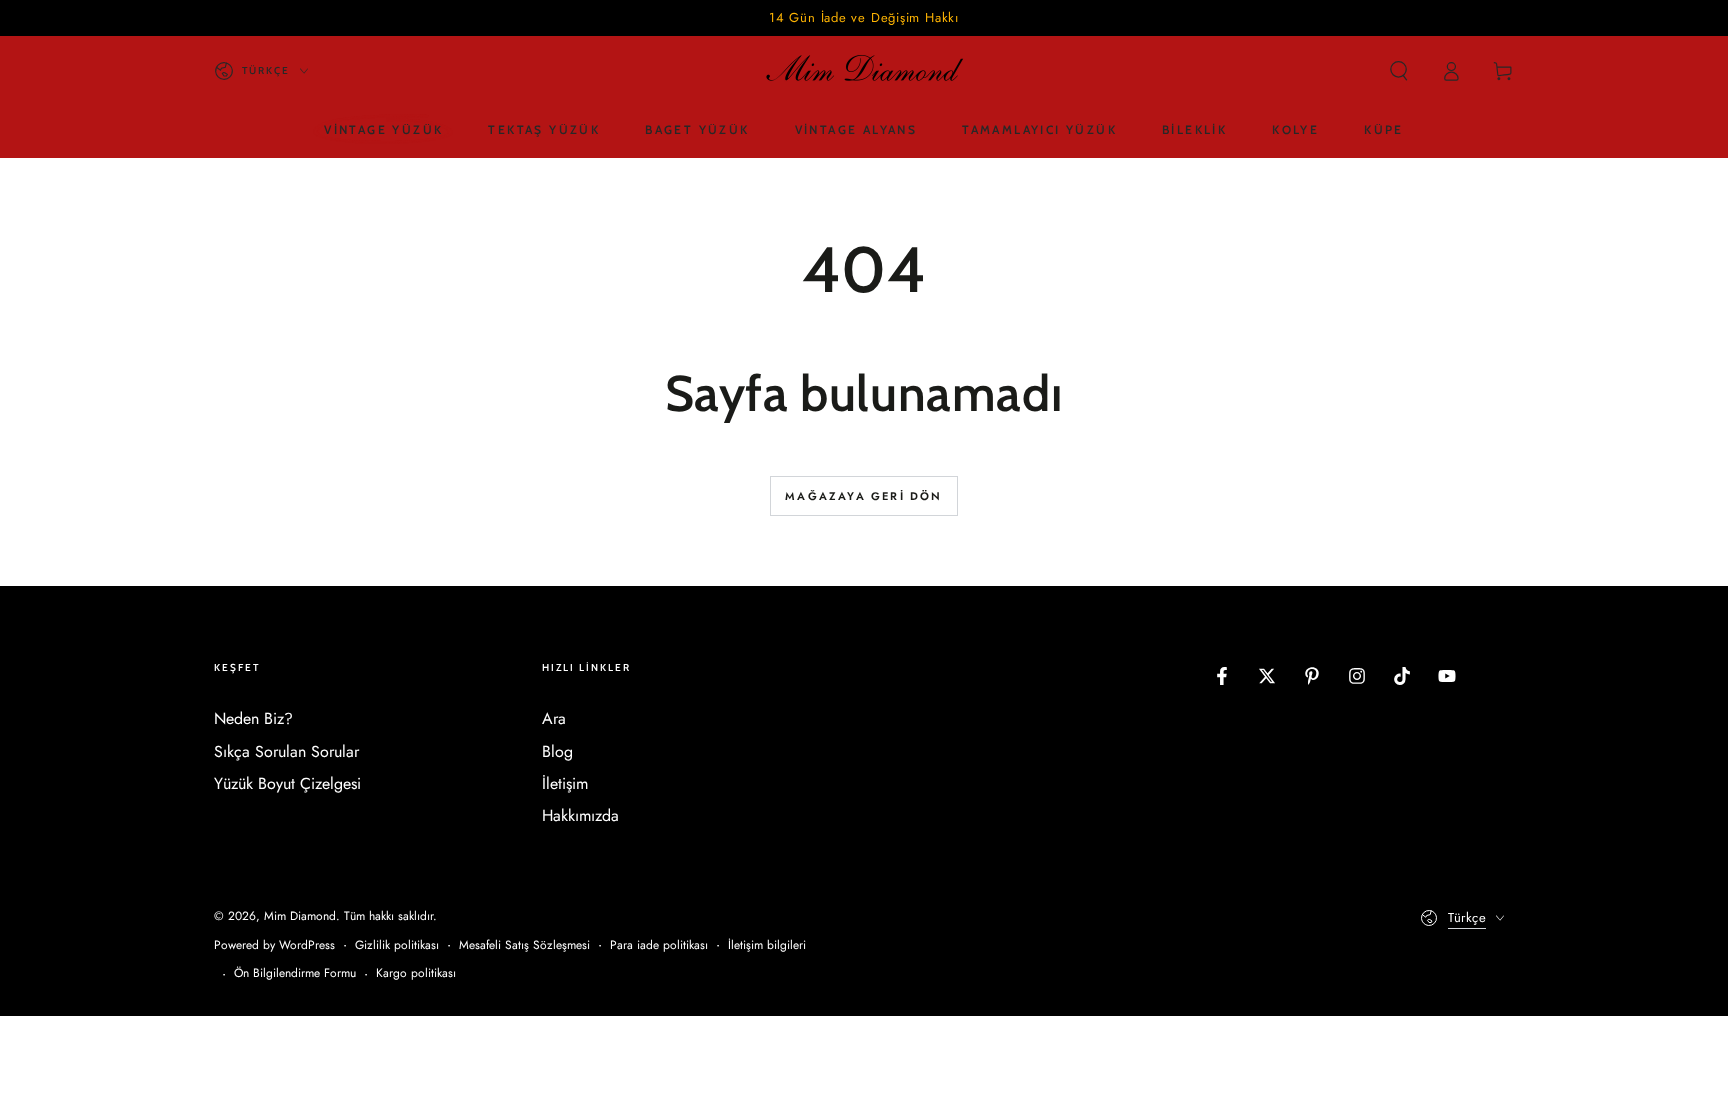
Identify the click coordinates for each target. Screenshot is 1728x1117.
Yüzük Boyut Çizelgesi (287, 783)
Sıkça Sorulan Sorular (286, 751)
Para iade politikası (659, 945)
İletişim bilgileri (767, 945)
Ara (554, 718)
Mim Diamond (300, 916)
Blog (557, 751)
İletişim (565, 783)
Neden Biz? (253, 718)
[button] (1399, 71)
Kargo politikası (416, 973)
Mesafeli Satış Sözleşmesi (524, 945)
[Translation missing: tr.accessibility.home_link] (864, 71)
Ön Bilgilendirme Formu (295, 973)
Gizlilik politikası (397, 945)
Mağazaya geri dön (863, 496)
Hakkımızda (580, 815)
